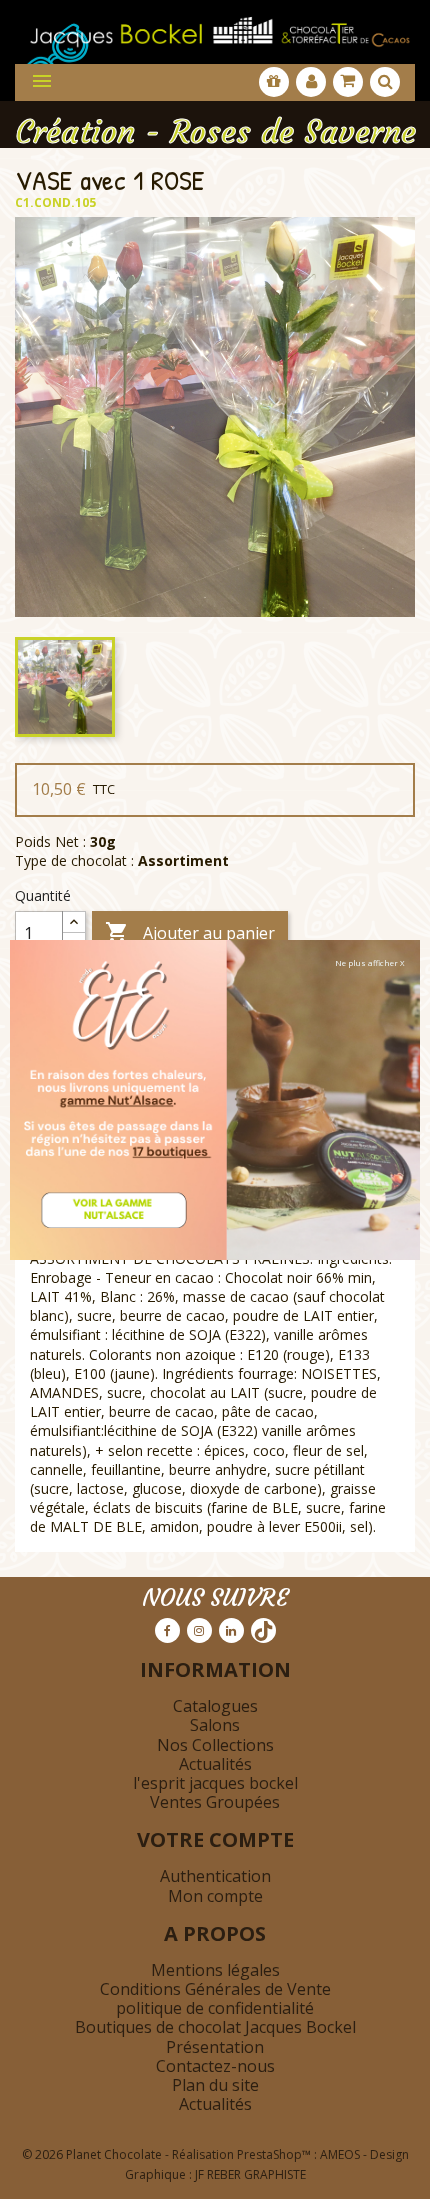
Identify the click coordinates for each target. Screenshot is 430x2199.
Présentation (215, 2047)
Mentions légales (215, 1970)
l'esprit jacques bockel (215, 1783)
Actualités (215, 1764)
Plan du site (215, 2085)
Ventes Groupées (215, 1802)
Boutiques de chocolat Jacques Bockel (215, 2027)
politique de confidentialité (215, 2008)
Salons (215, 1725)
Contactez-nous (215, 2066)
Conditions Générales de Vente (215, 1989)
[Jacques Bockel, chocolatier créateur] (215, 26)
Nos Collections (215, 1745)
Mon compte (215, 1896)
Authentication (215, 1876)
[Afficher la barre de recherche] (385, 82)
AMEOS (340, 2154)
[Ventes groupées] (274, 82)
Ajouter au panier (190, 932)
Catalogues (215, 1706)
